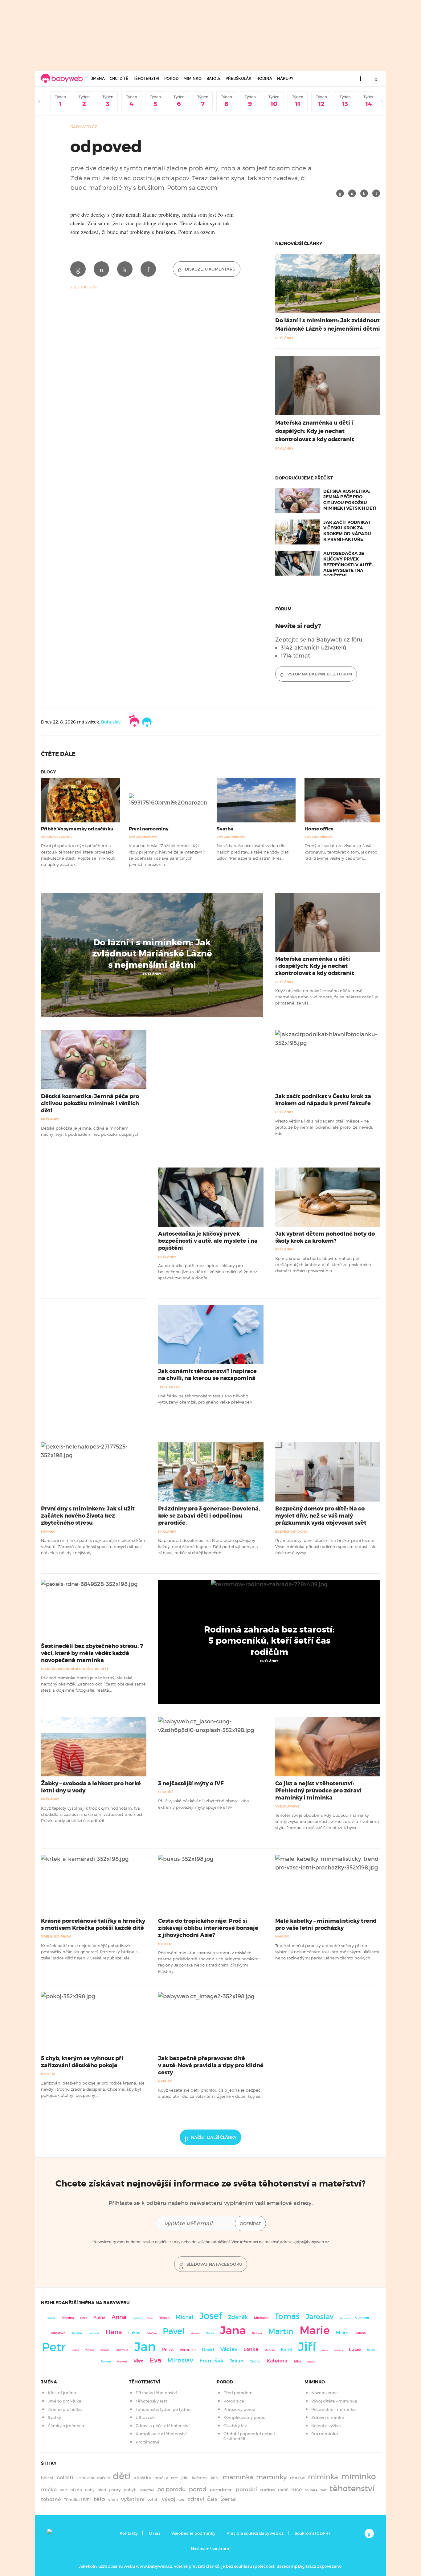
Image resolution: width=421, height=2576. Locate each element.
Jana (233, 2330)
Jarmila (105, 2350)
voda (113, 2500)
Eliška (84, 2318)
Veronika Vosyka (56, 837)
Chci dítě (119, 78)
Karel (286, 2350)
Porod (171, 78)
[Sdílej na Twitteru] (352, 193)
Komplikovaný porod (245, 2417)
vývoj (169, 2499)
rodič (283, 2490)
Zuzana (90, 2350)
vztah (153, 2500)
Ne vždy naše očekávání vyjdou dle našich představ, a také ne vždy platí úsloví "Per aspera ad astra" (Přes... (253, 852)
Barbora (257, 2333)
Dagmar (311, 2362)
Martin (281, 2331)
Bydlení (165, 1944)
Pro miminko (325, 2434)
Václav (229, 2349)
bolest (47, 2478)
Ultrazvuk (145, 2417)
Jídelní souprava (56, 1936)
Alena (99, 2317)
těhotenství (352, 2488)
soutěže (311, 2490)
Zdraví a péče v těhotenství (163, 2426)
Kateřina (277, 2361)
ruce (296, 2490)
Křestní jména (62, 2393)
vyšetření (133, 2499)
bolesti (65, 2478)
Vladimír (362, 2318)
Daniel (371, 2350)
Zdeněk (238, 2317)
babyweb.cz (84, 127)
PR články (152, 974)
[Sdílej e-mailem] (376, 193)
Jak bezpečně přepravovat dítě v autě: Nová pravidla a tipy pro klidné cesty (211, 2065)
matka (297, 2478)
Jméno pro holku (65, 2409)
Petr (54, 2347)
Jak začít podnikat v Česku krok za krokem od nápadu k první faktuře (347, 531)
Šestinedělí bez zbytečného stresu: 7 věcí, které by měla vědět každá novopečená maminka (92, 1653)
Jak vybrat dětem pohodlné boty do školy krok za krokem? (325, 1237)
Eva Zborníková (143, 837)
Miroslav (180, 2360)
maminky (271, 2477)
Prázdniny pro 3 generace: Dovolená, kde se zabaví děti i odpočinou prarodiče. (209, 1516)
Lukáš (134, 2333)
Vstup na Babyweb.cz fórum (319, 674)
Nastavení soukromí (211, 2549)
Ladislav (94, 2333)
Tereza (164, 2318)
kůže (215, 2478)
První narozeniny (149, 829)
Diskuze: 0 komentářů (210, 269)
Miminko (192, 78)
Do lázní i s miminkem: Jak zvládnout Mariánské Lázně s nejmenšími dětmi (152, 954)
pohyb (130, 2490)
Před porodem (238, 2393)
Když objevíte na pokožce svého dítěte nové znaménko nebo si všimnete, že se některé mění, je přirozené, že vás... (327, 997)
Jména (98, 78)
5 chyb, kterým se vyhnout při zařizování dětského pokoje (82, 2062)
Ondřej (255, 2361)
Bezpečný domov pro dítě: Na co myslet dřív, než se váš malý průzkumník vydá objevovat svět (321, 1516)
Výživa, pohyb (287, 1806)
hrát (174, 2478)
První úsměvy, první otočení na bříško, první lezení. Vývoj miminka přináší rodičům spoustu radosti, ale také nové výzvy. (326, 1547)
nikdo (76, 2490)
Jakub (237, 2361)
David (208, 2350)
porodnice (221, 2490)
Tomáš (287, 2316)
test (323, 2490)
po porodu (172, 2489)
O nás (155, 2533)
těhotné (51, 2499)
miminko (359, 2477)
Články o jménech (66, 2426)
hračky (161, 2478)
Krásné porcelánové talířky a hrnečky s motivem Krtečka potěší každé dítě (93, 1924)
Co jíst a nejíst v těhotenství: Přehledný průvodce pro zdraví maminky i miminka (318, 1791)
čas (212, 2499)
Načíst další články (214, 2137)
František (211, 2361)
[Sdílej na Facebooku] (340, 193)
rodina (268, 2490)
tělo (99, 2499)
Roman (106, 2361)
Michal (184, 2317)
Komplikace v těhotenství (161, 2434)
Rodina (264, 78)
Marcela (195, 2333)
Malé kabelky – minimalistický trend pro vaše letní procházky (326, 1924)
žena (228, 2499)
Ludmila (122, 2350)
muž (63, 2490)
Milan (342, 2333)
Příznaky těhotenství (156, 2393)
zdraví (196, 2499)
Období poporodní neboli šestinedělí (74, 1669)
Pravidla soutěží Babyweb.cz (255, 2533)
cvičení (103, 2478)
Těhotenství (146, 78)
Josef (211, 2316)
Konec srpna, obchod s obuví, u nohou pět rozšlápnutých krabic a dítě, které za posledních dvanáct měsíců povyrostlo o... (323, 1265)
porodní (246, 2490)
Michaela (261, 2318)
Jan (145, 2347)
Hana (114, 2332)
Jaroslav (320, 2316)
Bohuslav (111, 722)
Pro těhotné (147, 2442)
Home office (319, 829)
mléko (49, 2490)
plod (102, 2490)
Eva (155, 2360)
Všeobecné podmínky (193, 2533)
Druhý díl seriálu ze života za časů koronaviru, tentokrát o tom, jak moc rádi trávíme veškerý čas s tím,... (341, 852)
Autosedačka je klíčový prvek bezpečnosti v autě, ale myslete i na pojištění (348, 565)
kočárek (200, 2478)
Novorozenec (324, 2393)
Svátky (54, 2417)
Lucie (355, 2349)
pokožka (147, 2490)
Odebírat (250, 2224)
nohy (90, 2490)
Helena (360, 2333)
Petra (168, 2350)
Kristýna (338, 2350)
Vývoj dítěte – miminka (334, 2401)
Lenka (251, 2349)
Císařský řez (235, 2426)
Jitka (297, 2361)
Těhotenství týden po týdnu (163, 2409)
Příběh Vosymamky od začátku (77, 829)
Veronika (188, 2350)
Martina (68, 2318)
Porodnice (234, 2401)
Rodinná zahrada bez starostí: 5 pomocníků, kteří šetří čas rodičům (269, 1641)
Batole (214, 78)
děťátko (142, 2478)
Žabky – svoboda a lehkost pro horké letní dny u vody (91, 1787)
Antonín (344, 2318)
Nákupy (285, 78)
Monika (270, 2350)
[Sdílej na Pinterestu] (364, 193)
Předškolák (239, 78)
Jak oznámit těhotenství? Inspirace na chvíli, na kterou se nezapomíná (207, 1375)
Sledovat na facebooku (214, 2264)
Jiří (307, 2347)
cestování (85, 2478)
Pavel (174, 2331)
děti (122, 2476)
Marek (210, 2333)
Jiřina (150, 2318)
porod (198, 2489)
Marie (315, 2330)
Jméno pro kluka (65, 2401)
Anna (119, 2317)
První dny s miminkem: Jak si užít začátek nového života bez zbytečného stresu (88, 1516)
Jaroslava (58, 2333)
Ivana (76, 2350)
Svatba (225, 829)
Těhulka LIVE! (77, 2500)
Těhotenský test (151, 2401)
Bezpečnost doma (291, 1532)
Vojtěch (137, 2318)
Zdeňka (151, 2333)
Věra (139, 2361)
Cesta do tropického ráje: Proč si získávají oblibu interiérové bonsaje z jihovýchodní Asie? (208, 1928)
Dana (325, 2350)
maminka (238, 2477)
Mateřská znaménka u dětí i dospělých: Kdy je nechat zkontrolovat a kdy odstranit (315, 431)
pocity (115, 2490)
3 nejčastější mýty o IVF (191, 1783)
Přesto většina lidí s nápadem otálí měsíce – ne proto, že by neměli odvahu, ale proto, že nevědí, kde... (324, 1127)
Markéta (122, 2362)
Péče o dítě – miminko (333, 2409)
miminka (323, 2477)
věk (181, 2500)
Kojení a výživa (326, 2426)
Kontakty (129, 2533)
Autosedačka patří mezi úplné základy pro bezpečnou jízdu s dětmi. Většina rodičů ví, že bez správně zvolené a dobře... (208, 1272)
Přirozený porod (239, 2409)
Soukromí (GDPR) (312, 2533)
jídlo (185, 2478)
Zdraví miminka (328, 2417)
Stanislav (77, 2333)
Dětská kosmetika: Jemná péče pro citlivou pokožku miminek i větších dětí (350, 500)
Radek (51, 2318)
